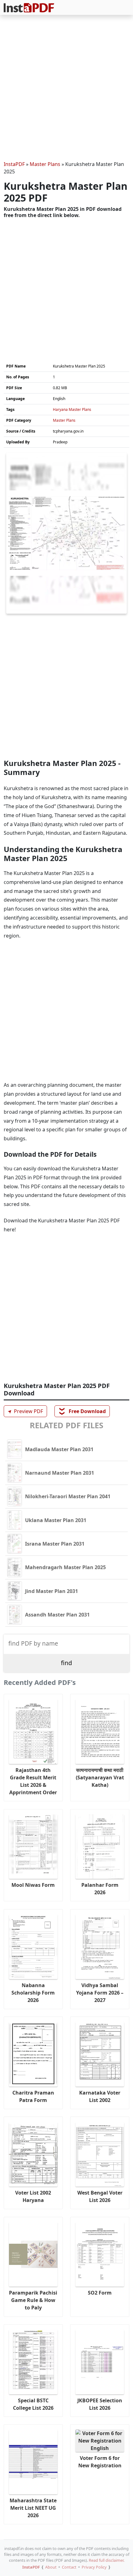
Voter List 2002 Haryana (33, 2196)
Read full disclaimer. (107, 2560)
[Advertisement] (66, 89)
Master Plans (45, 164)
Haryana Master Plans (72, 409)
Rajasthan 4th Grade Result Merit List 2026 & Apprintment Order (33, 1781)
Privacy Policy (94, 2567)
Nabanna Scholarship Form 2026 (33, 1993)
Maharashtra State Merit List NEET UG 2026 (33, 2508)
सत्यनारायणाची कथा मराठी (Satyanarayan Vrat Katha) (100, 1778)
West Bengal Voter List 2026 (100, 2196)
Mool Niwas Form (33, 1885)
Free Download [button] (82, 1411)
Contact (69, 2567)
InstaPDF (14, 164)
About (51, 2567)
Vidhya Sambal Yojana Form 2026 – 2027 (100, 1993)
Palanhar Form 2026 (100, 1889)
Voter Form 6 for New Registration (100, 2462)
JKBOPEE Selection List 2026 (100, 2404)
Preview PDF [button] (24, 1411)
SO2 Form (100, 2293)
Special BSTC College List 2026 (33, 2404)
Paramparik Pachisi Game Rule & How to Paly (33, 2300)
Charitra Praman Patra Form (33, 2096)
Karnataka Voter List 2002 (100, 2096)
